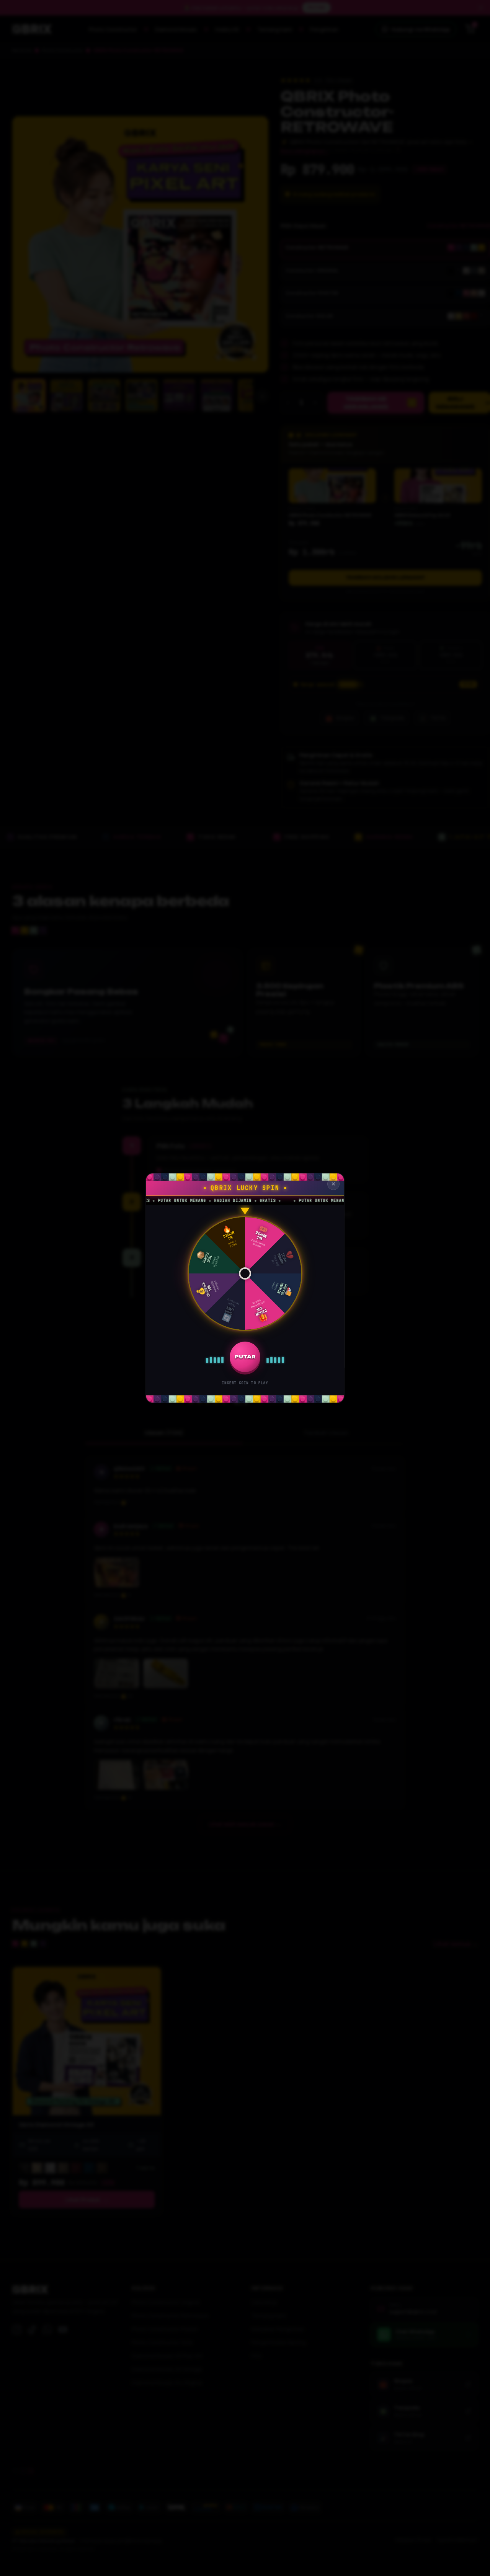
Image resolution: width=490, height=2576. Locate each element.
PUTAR (245, 1357)
